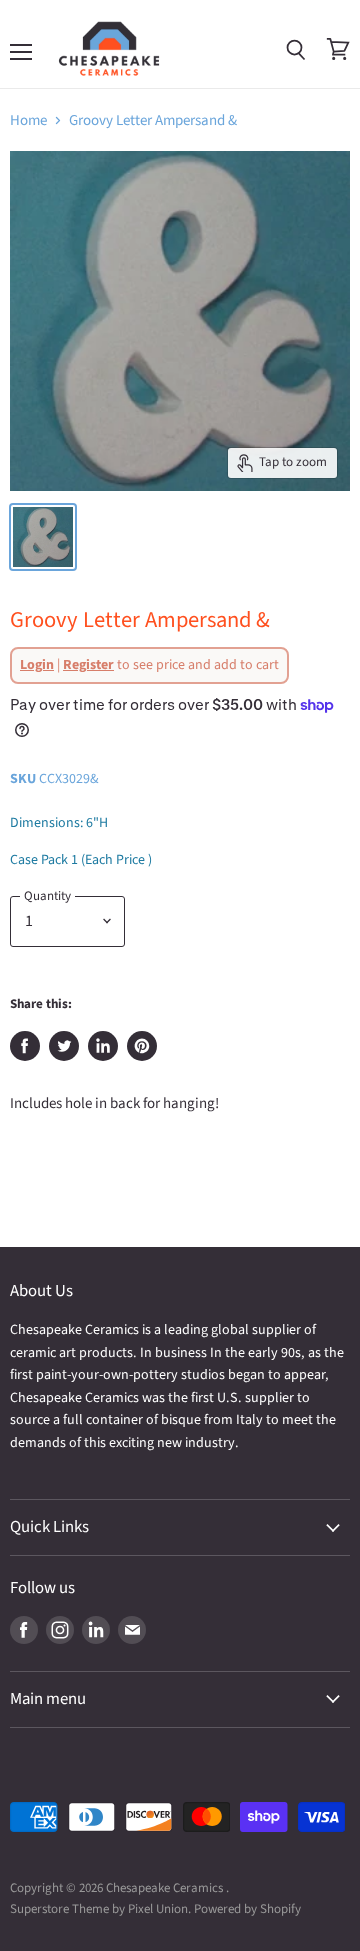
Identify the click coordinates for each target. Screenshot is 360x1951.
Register (88, 665)
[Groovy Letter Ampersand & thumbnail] (43, 537)
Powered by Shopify (247, 1909)
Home (28, 120)
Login (37, 665)
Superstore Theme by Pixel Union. (100, 1909)
